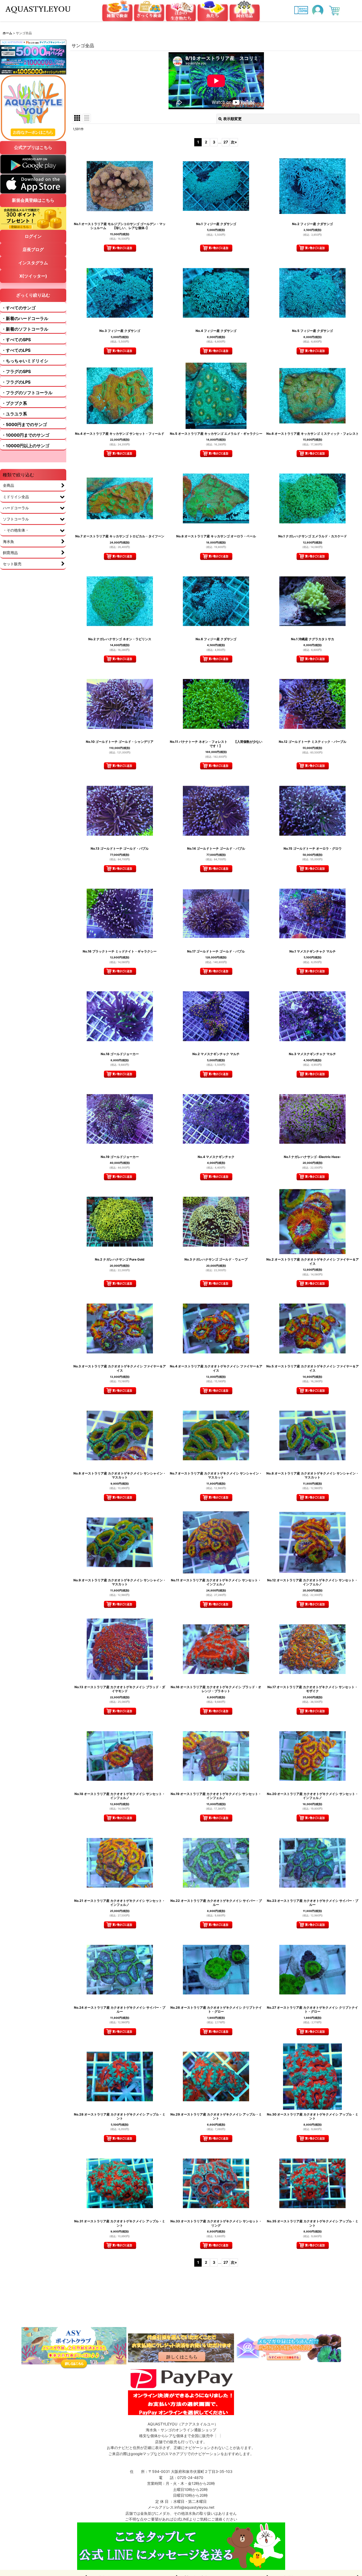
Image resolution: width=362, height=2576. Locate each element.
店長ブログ (33, 249)
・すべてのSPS (16, 340)
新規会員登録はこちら (33, 200)
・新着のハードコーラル (25, 318)
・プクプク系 (14, 403)
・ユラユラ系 (14, 414)
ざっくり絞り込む (33, 295)
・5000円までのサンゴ (24, 424)
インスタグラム (33, 263)
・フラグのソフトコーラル (27, 393)
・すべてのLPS (16, 350)
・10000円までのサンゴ (25, 435)
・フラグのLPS (16, 382)
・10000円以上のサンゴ (25, 446)
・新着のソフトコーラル (25, 329)
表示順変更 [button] (232, 119)
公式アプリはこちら (33, 147)
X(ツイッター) (33, 276)
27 (226, 142)
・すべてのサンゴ (19, 308)
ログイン (33, 236)
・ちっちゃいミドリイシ (25, 361)
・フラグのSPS (16, 371)
